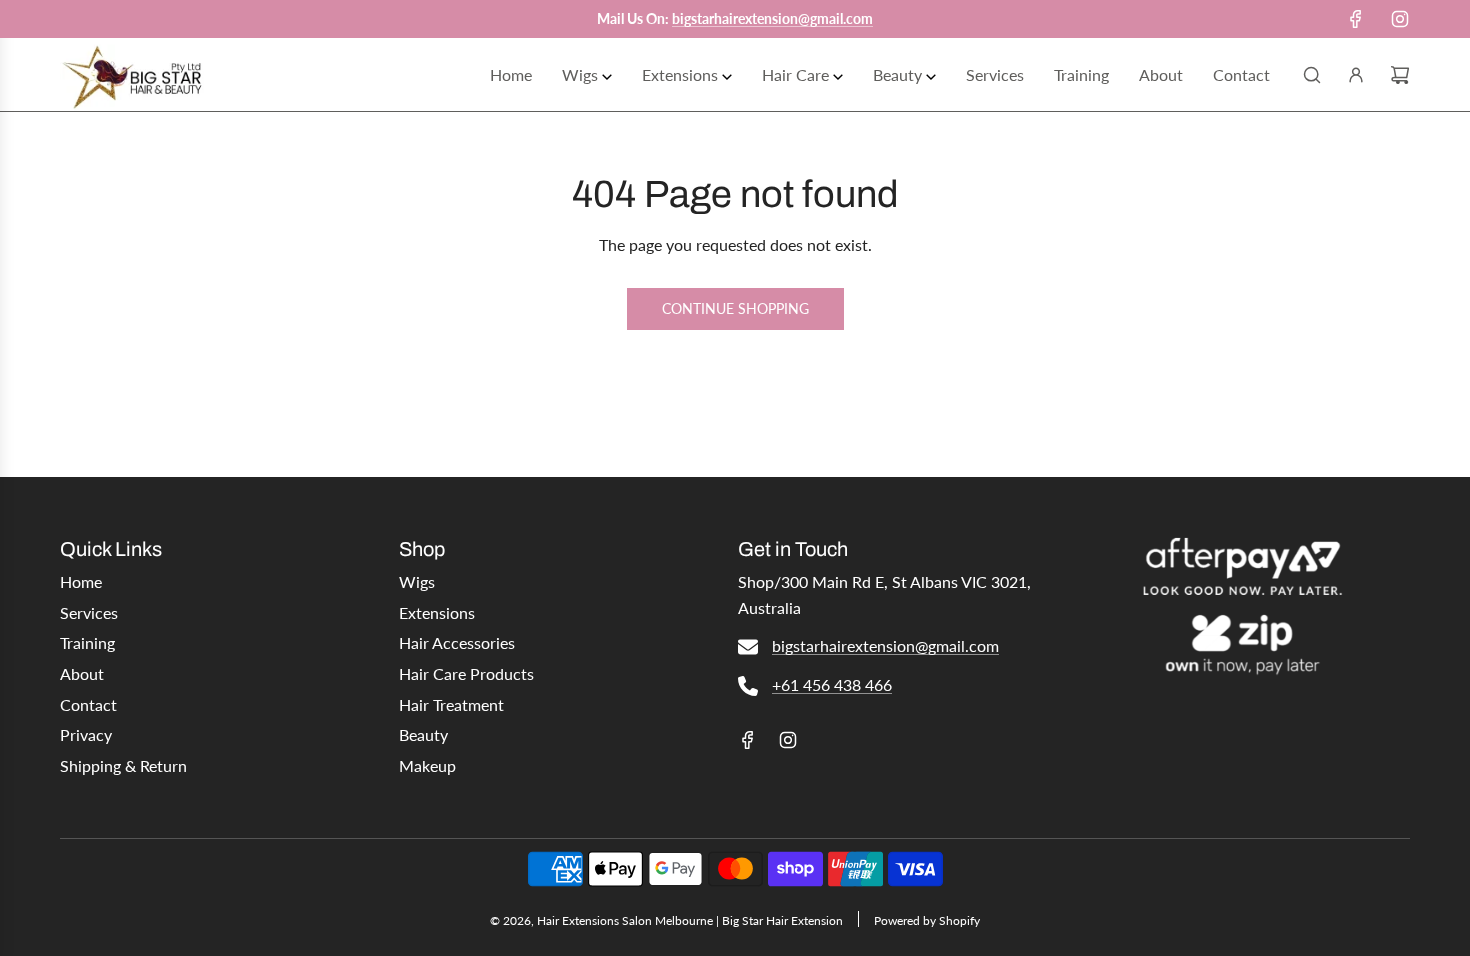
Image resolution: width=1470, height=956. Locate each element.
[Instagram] (1400, 19)
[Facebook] (1356, 19)
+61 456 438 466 (832, 684)
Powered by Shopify (927, 920)
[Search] (1312, 75)
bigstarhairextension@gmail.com (885, 645)
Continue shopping (735, 308)
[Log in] (1356, 75)
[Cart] (1400, 75)
